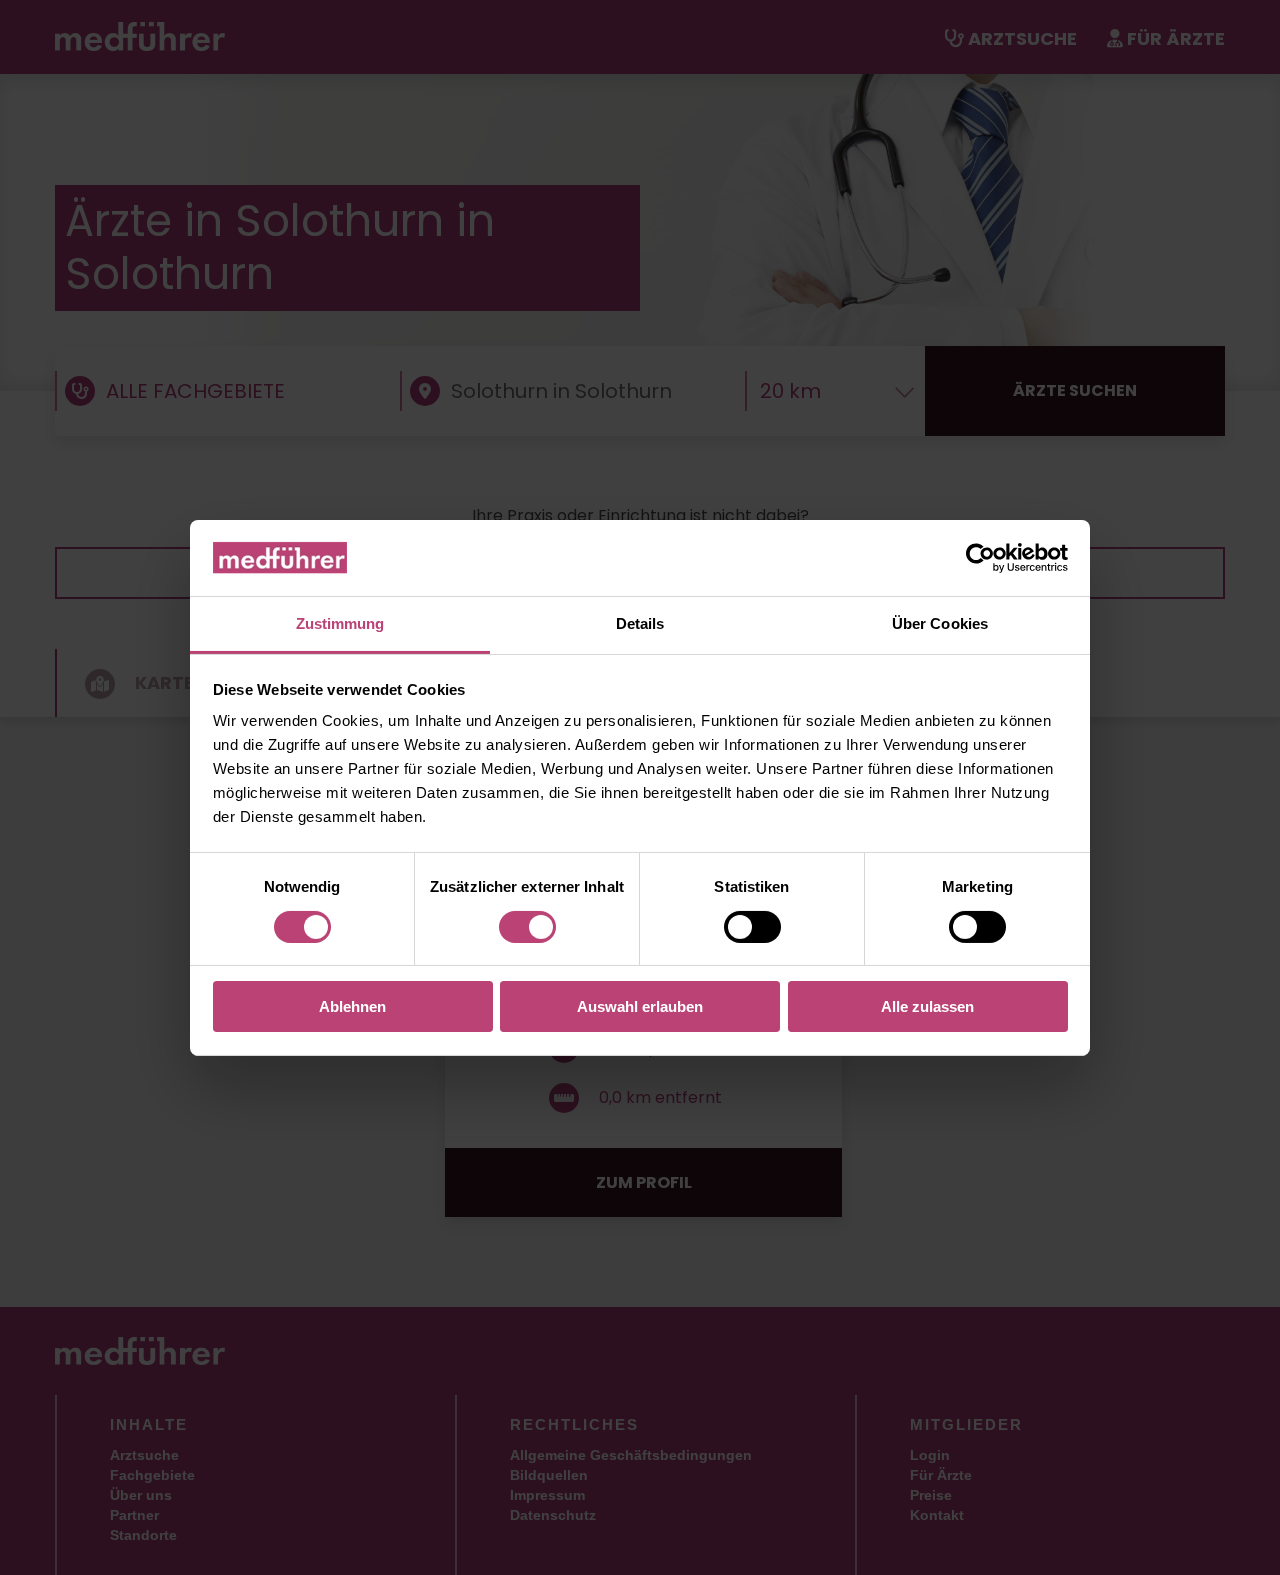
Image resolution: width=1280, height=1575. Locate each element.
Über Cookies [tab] (940, 623)
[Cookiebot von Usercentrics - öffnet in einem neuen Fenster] (980, 558)
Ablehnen (352, 1006)
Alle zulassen (927, 1006)
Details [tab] (640, 623)
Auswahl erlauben (640, 1006)
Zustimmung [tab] (340, 623)
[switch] (527, 927)
